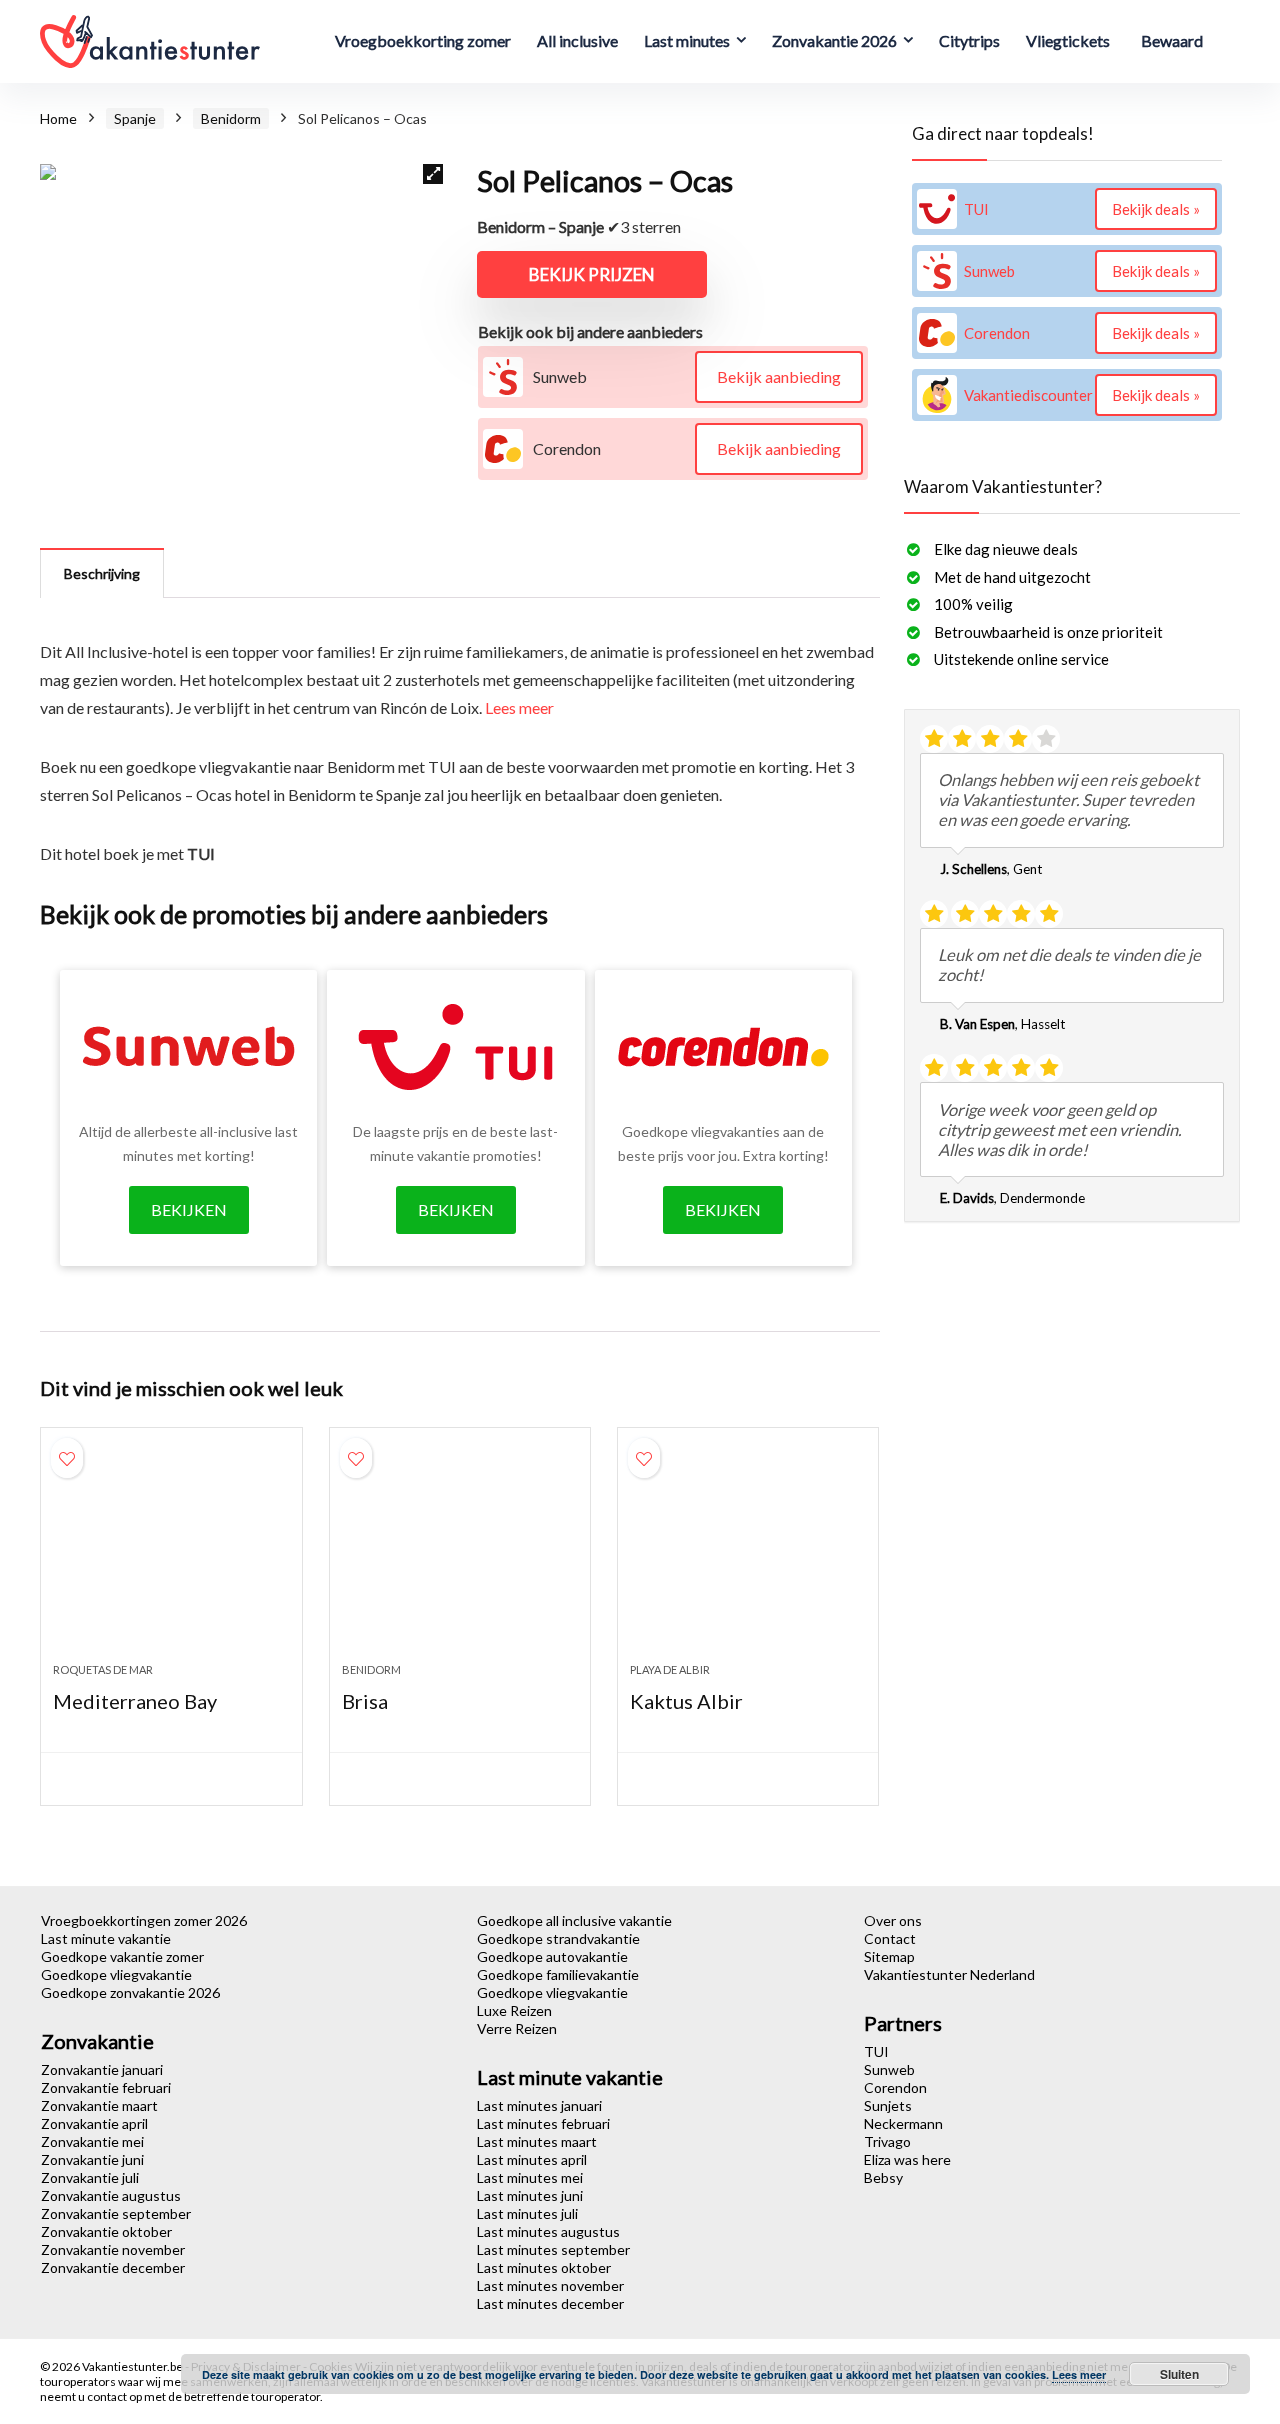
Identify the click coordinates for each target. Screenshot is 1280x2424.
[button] (433, 174)
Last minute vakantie (106, 1938)
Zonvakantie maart (99, 2105)
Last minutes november (550, 2285)
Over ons (893, 1920)
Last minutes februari (543, 2123)
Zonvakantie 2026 (834, 40)
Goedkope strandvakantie (558, 1938)
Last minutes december (550, 2303)
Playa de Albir (670, 1669)
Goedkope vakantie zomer (122, 1956)
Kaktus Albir (686, 1701)
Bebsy (883, 2177)
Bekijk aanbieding (779, 376)
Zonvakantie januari (102, 2069)
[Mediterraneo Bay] (171, 1555)
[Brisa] (460, 1555)
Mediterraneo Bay (135, 1701)
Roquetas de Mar (103, 1669)
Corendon (895, 2087)
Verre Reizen (517, 2028)
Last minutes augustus (548, 2231)
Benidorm (231, 118)
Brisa (365, 1701)
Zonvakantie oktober (106, 2231)
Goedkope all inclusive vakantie (574, 1920)
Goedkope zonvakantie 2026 (130, 1992)
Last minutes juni (530, 2195)
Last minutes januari (539, 2105)
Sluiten (1179, 2374)
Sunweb (889, 2069)
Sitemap (889, 1956)
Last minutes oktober (544, 2267)
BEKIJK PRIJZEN (592, 274)
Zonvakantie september (116, 2213)
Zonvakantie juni (92, 2159)
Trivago (887, 2141)
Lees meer (519, 707)
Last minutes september (553, 2249)
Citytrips (969, 40)
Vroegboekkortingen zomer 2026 (144, 1920)
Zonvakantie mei (92, 2141)
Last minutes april (532, 2159)
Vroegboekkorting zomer (423, 40)
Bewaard (1172, 40)
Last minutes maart (537, 2141)
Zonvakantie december (113, 2267)
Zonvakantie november (113, 2249)
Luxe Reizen (514, 2010)
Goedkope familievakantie (558, 1974)
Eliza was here (907, 2159)
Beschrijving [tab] (102, 573)
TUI (876, 2051)
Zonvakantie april (94, 2123)
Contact (890, 1938)
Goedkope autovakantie (552, 1956)
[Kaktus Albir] (748, 1555)
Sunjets (888, 2105)
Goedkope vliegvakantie (116, 1974)
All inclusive (577, 40)
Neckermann (903, 2123)
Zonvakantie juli (90, 2177)
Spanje (135, 118)
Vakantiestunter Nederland (949, 1974)
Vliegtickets (1068, 40)
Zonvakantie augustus (111, 2195)
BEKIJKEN (189, 1209)
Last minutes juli (527, 2213)
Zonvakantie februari (106, 2087)
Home (58, 118)
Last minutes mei (530, 2177)
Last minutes (687, 40)
